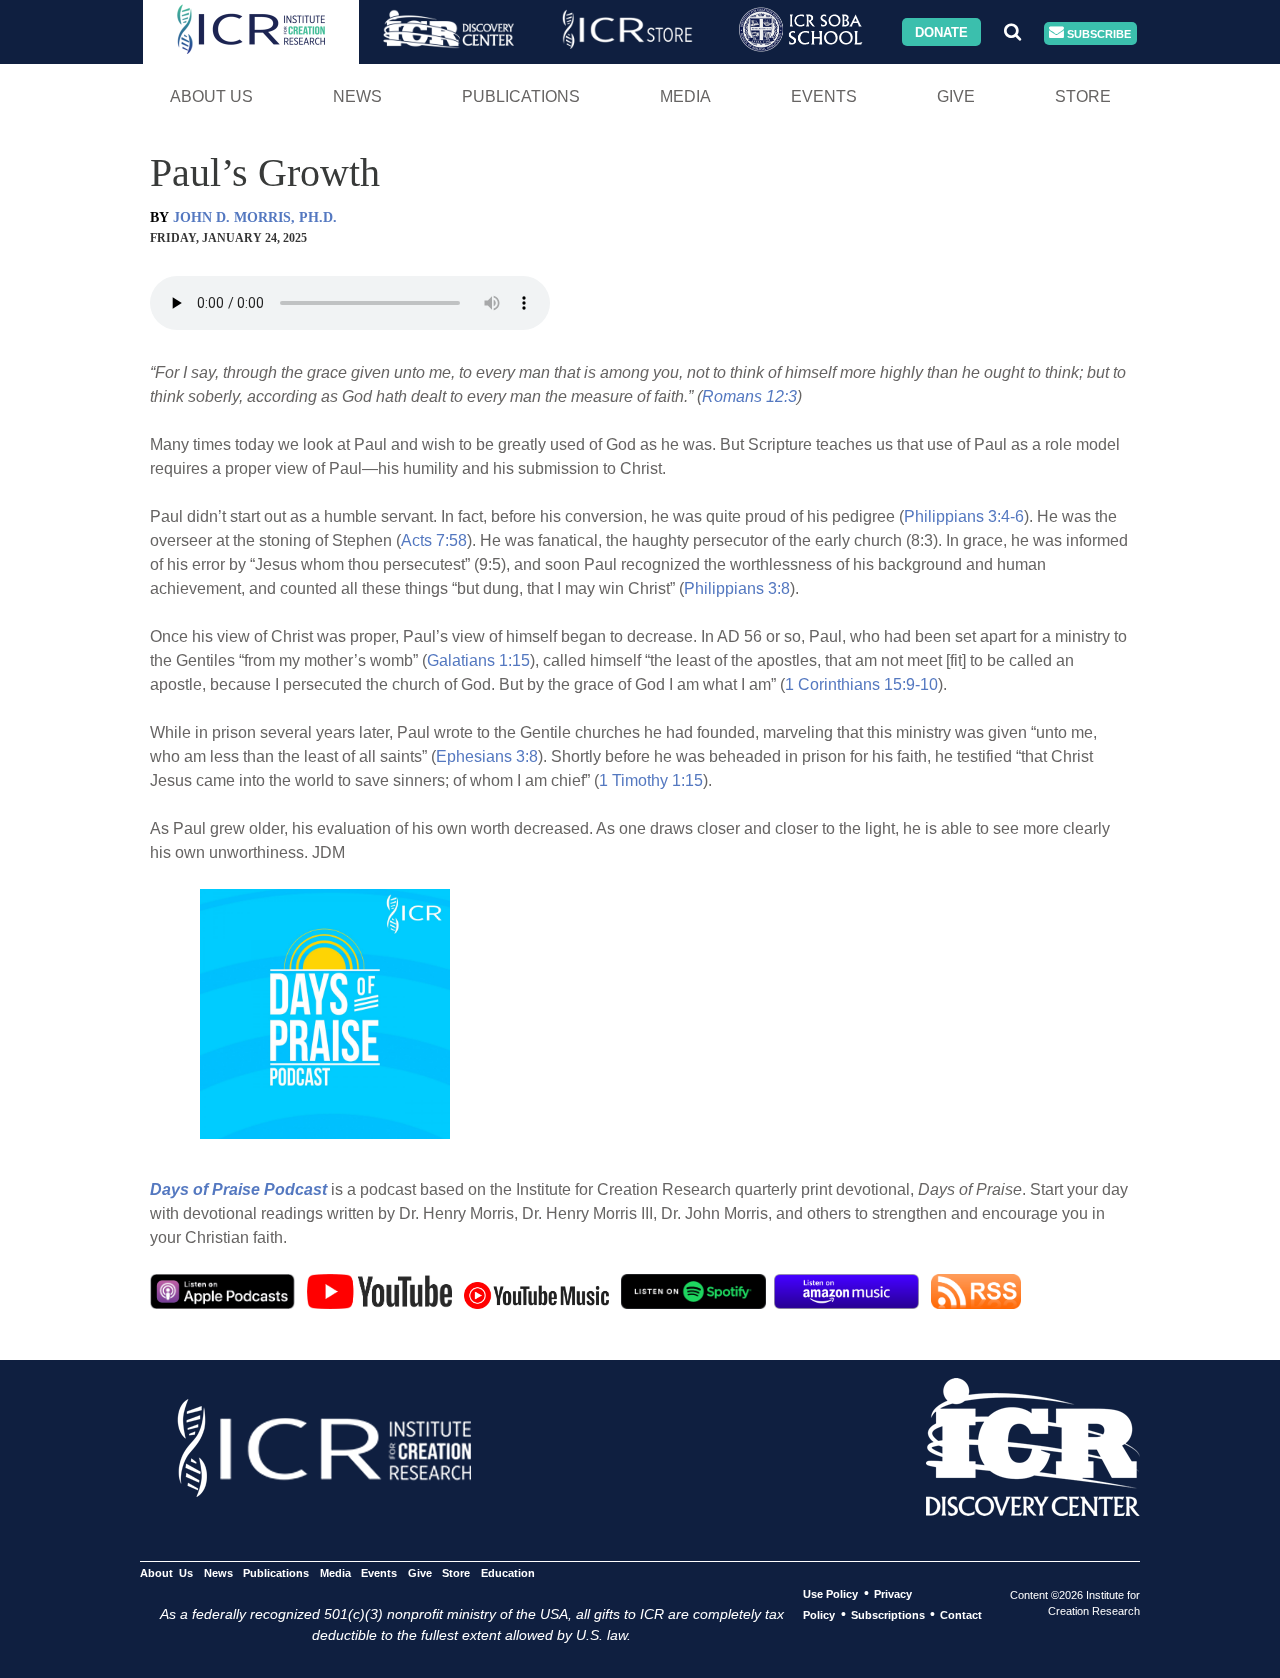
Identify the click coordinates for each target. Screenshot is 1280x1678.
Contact (961, 1615)
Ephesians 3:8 (487, 756)
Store (1083, 96)
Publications (521, 96)
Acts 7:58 (434, 540)
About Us (211, 96)
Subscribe (1097, 33)
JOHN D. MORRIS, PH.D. (255, 217)
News (357, 96)
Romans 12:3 (749, 396)
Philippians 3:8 (737, 588)
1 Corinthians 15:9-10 (861, 684)
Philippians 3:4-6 (964, 516)
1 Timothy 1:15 (651, 780)
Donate (941, 31)
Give (956, 96)
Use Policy (830, 1594)
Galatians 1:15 (478, 660)
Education (507, 1573)
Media (685, 96)
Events (824, 96)
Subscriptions (888, 1615)
